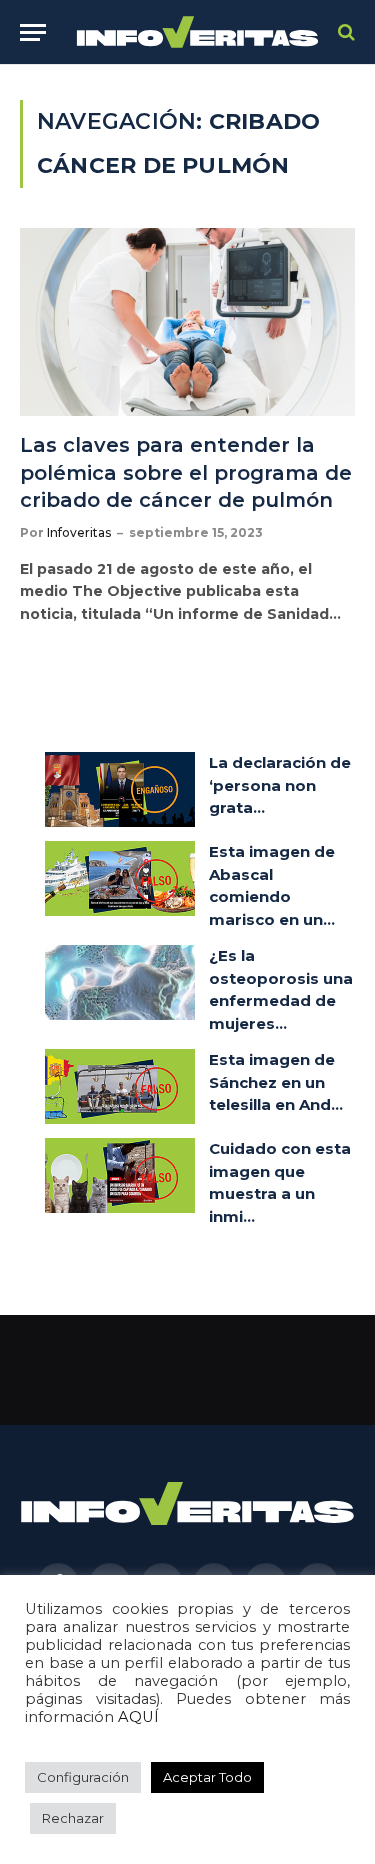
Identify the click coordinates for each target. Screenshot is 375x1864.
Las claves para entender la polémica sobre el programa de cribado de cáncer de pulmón (186, 472)
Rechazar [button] (73, 1818)
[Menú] (33, 32)
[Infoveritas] (197, 32)
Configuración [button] (83, 1777)
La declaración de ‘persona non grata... (280, 785)
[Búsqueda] (344, 32)
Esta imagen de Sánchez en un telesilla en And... (276, 1082)
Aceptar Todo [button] (207, 1777)
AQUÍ (138, 1717)
